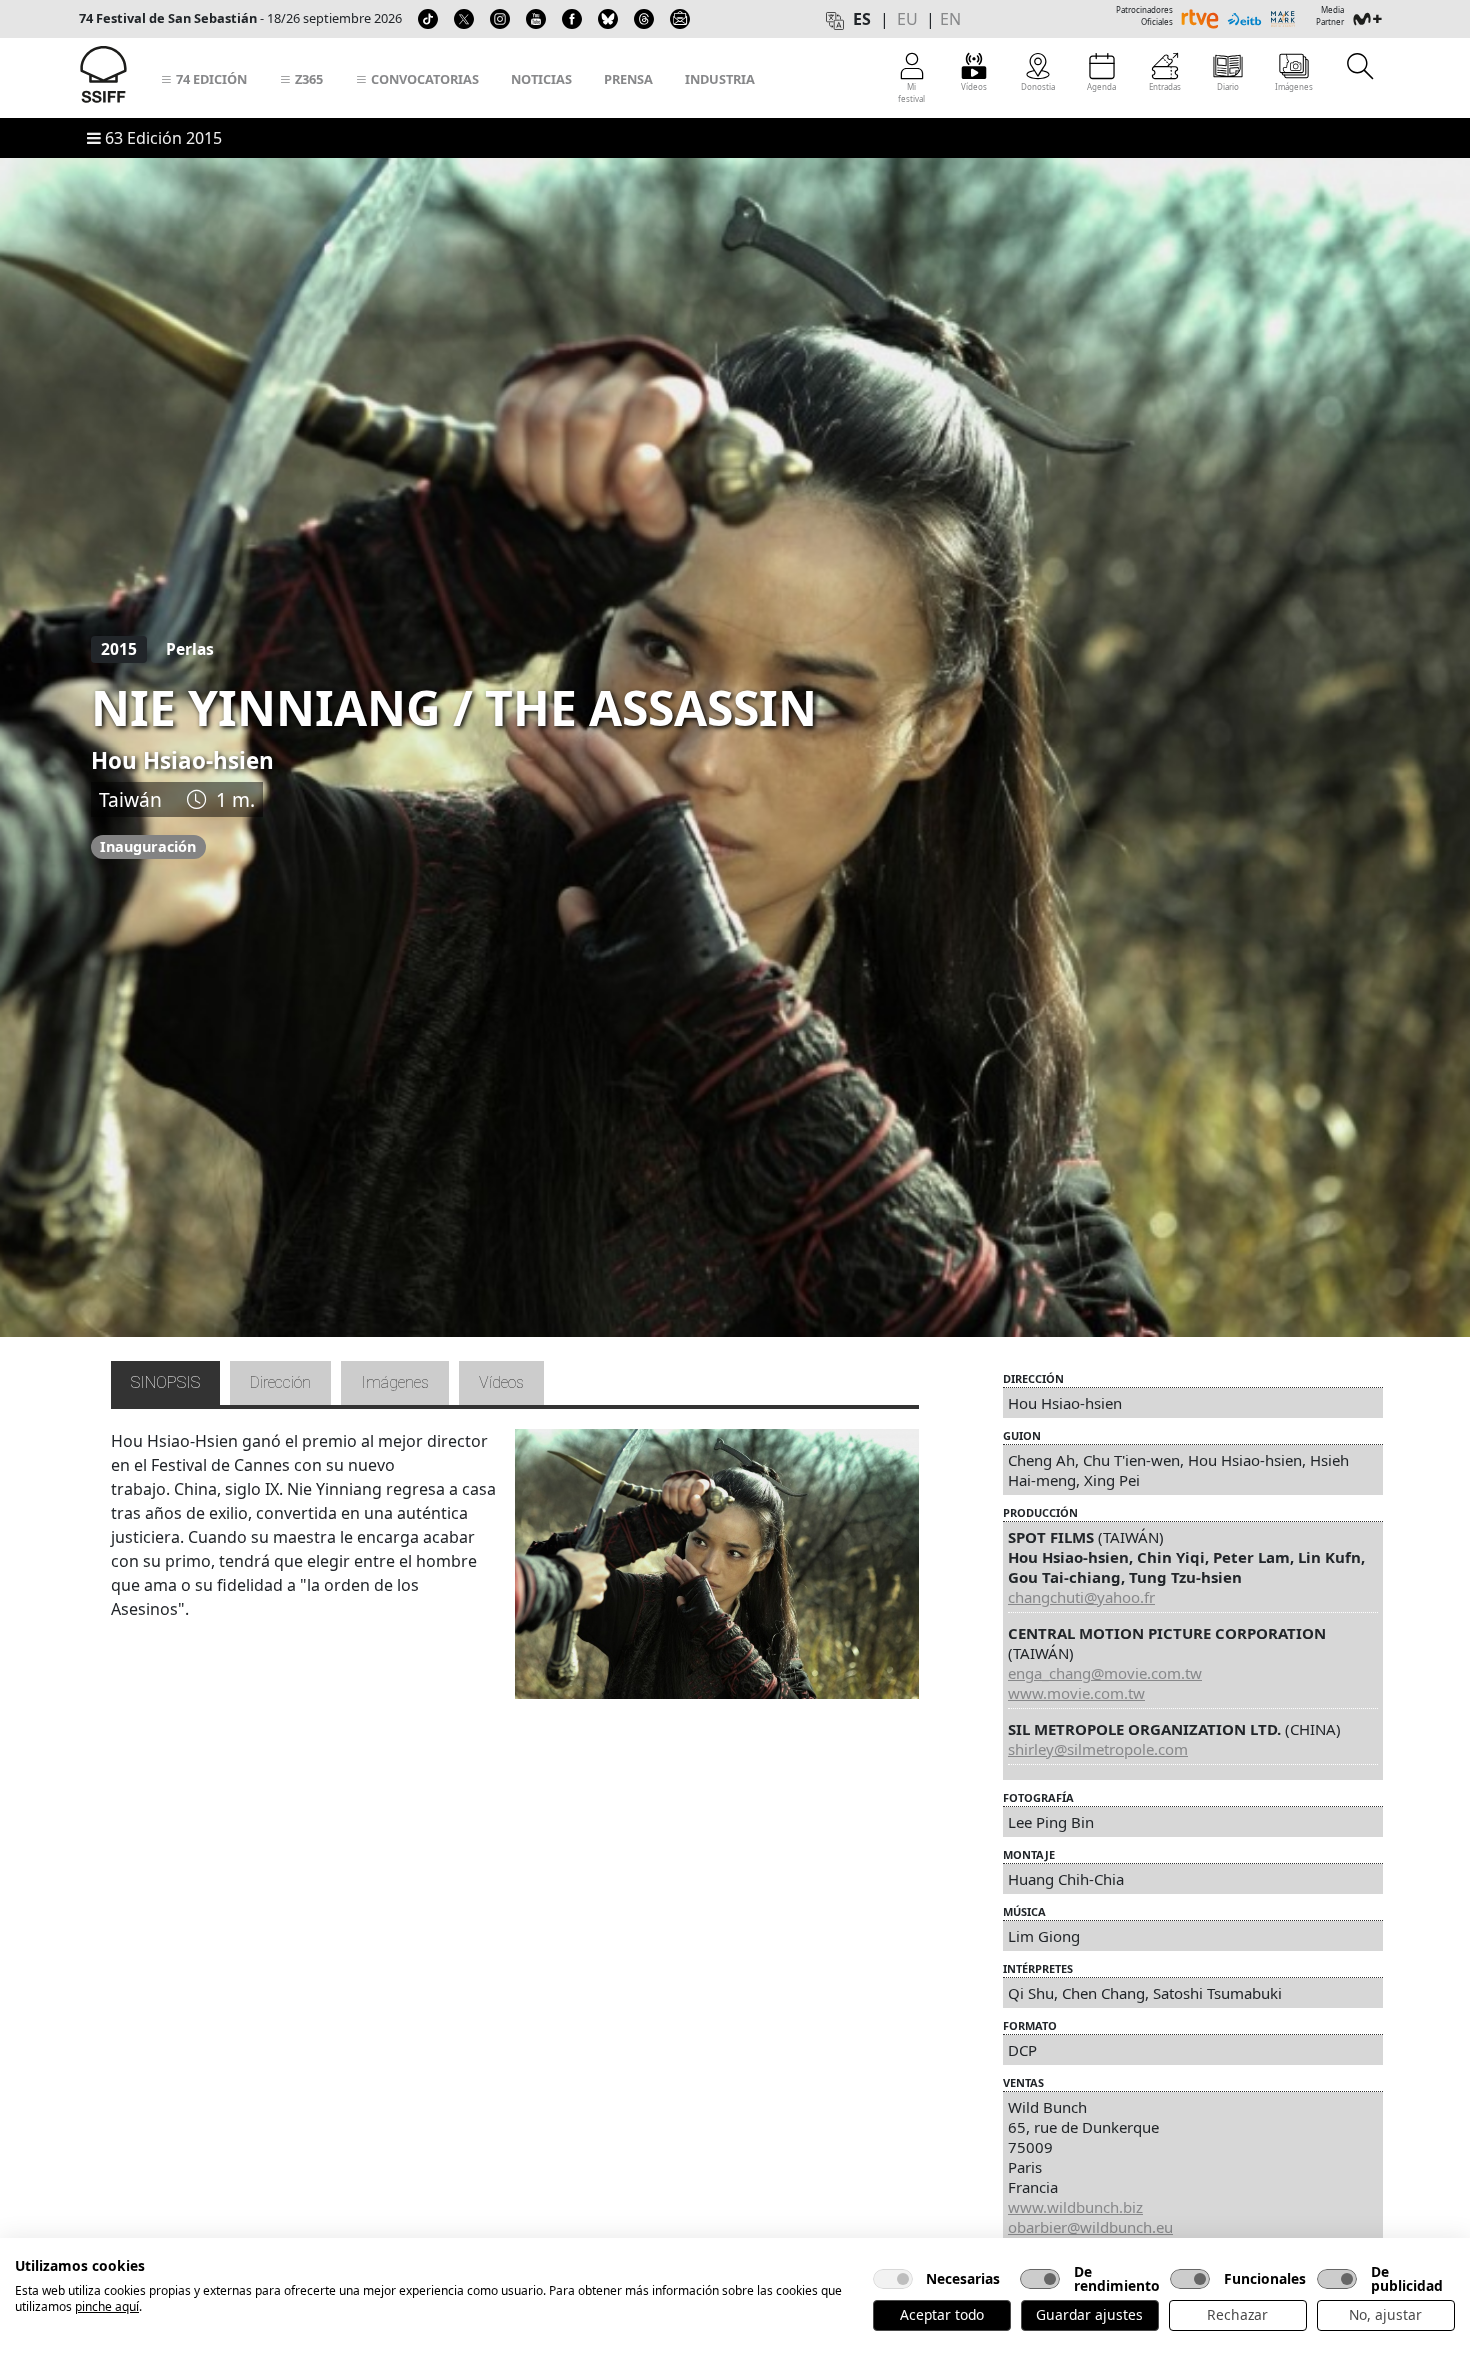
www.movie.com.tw (1076, 1693)
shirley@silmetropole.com (1098, 1749)
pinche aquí (107, 2306)
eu (907, 19)
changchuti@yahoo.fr (1081, 1597)
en (950, 19)
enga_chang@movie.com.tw (1105, 1673)
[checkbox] (893, 2279)
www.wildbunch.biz (1075, 2207)
